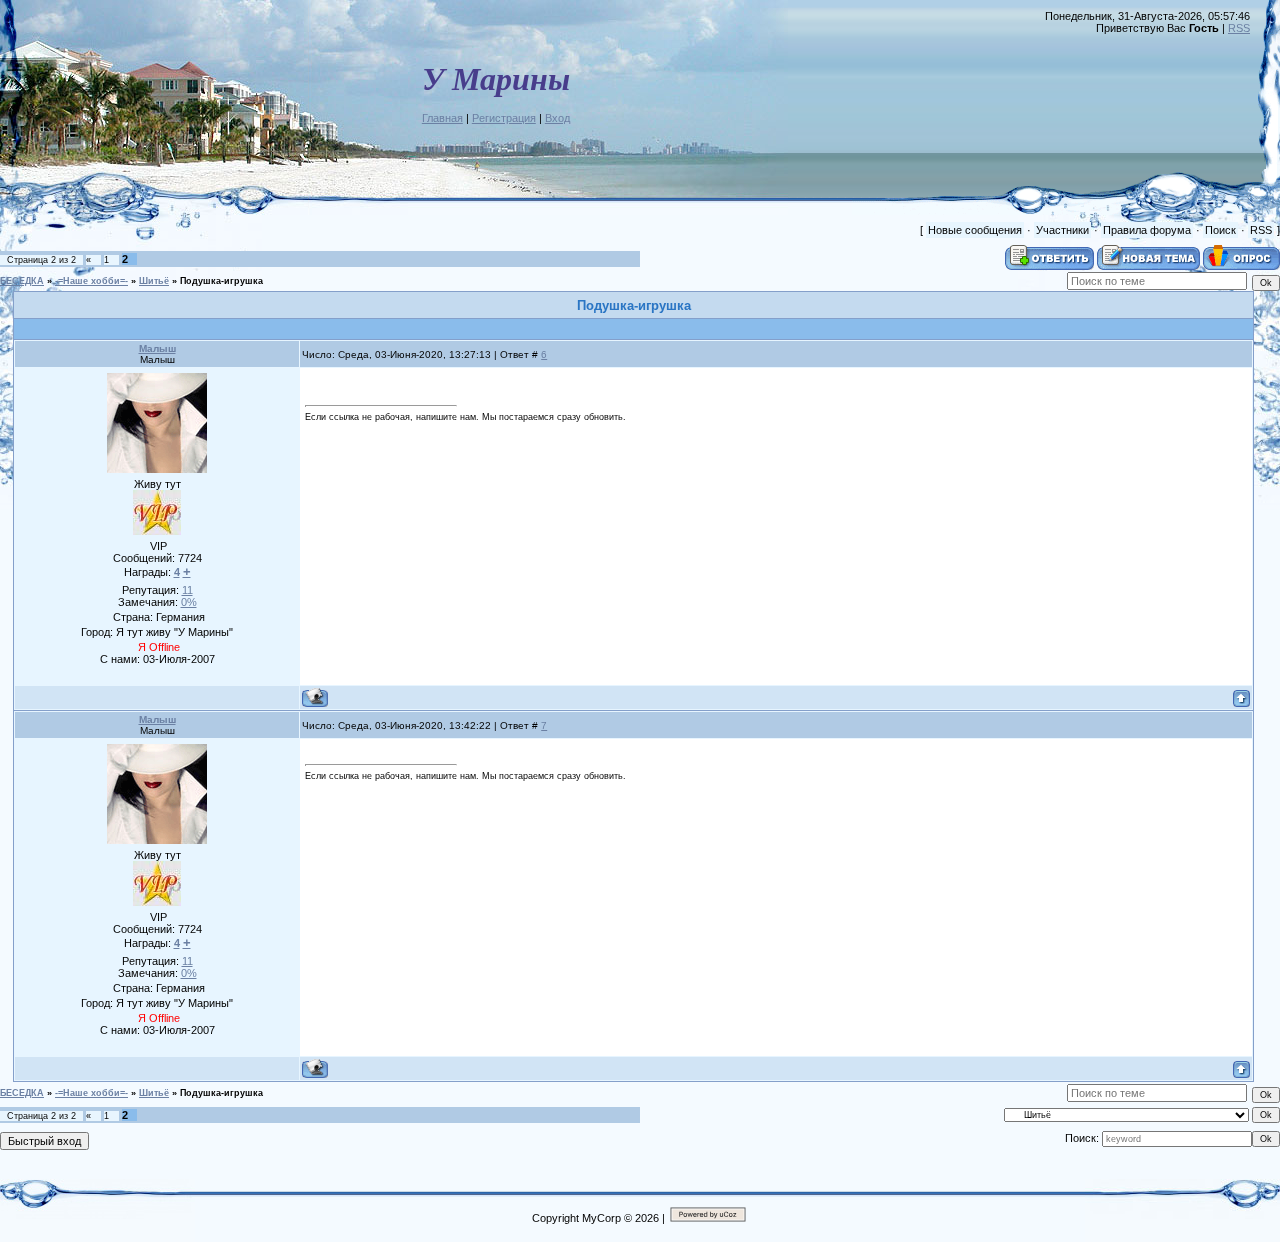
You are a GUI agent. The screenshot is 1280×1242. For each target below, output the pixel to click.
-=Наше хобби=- (91, 281)
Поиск (1220, 230)
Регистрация (504, 118)
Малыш (157, 348)
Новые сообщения (975, 230)
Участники (1062, 230)
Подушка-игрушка (221, 281)
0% (189, 602)
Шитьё (154, 281)
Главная (442, 118)
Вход (557, 118)
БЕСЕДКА (22, 281)
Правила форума (1147, 230)
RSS (1239, 28)
